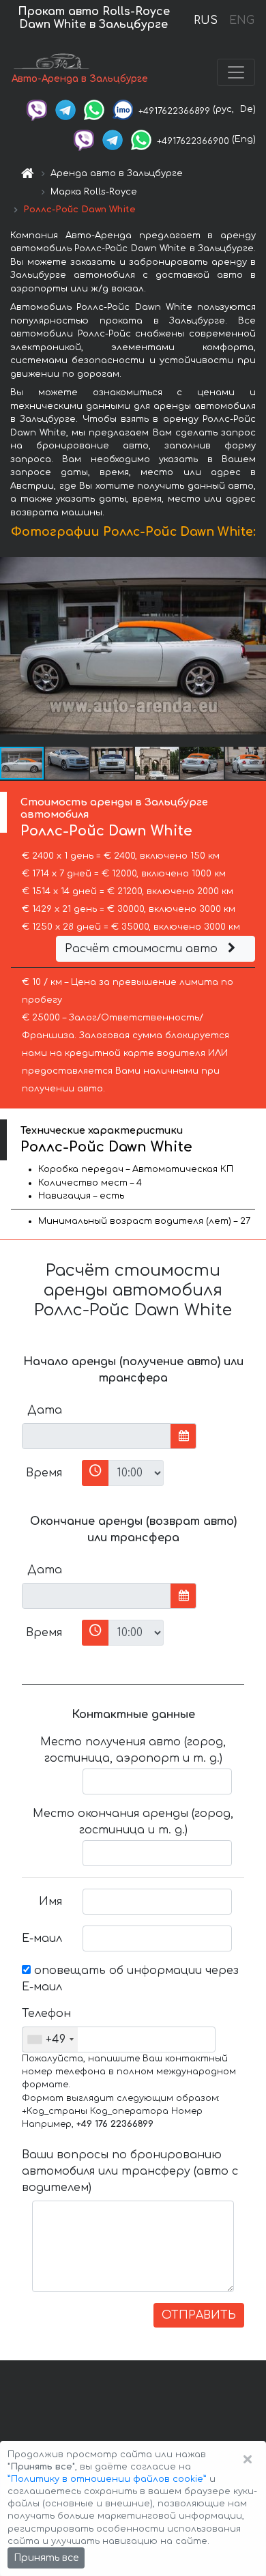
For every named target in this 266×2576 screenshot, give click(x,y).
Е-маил (42, 1938)
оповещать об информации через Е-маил (130, 1979)
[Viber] (37, 109)
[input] (97, 1436)
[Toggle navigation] (236, 72)
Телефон (46, 2014)
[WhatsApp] (94, 109)
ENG (241, 20)
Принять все (46, 2558)
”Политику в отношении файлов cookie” (107, 2479)
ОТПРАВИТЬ (199, 2315)
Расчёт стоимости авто (143, 949)
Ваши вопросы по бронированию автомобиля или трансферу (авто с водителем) (130, 2171)
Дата (45, 1410)
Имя (50, 1902)
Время (44, 1473)
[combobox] (50, 2040)
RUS (206, 20)
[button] (68, 763)
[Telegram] (65, 109)
